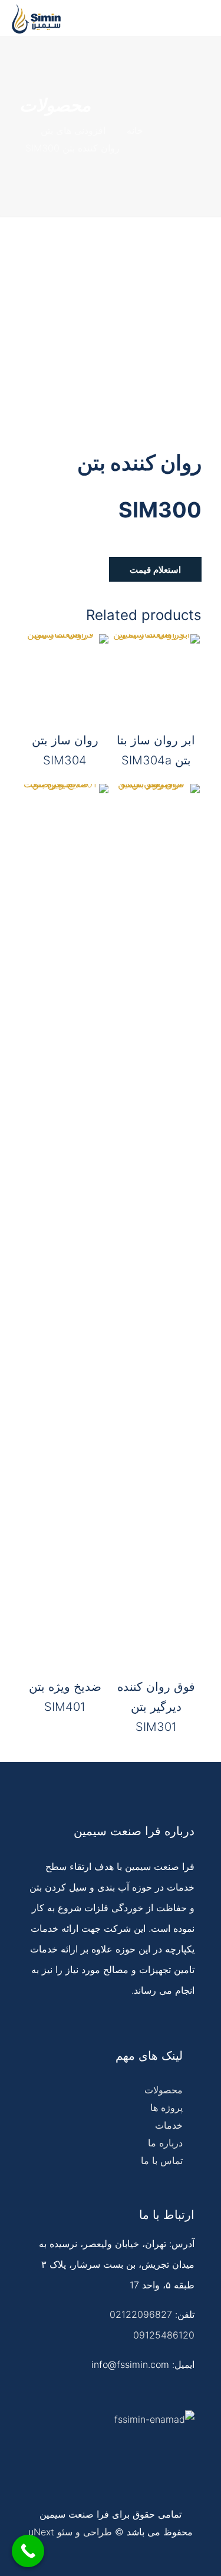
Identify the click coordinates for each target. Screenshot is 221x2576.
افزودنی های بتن (73, 130)
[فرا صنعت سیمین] (36, 18)
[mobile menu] (205, 18)
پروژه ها (166, 2107)
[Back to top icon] (204, 2555)
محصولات (164, 2090)
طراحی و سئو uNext (70, 2532)
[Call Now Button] (28, 2551)
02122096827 (141, 2314)
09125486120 (164, 2335)
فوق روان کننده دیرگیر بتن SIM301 (156, 1707)
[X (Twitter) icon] (67, 2556)
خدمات (169, 2125)
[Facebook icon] (80, 2556)
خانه (135, 130)
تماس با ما (162, 2161)
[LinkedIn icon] (55, 2556)
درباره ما (165, 2143)
